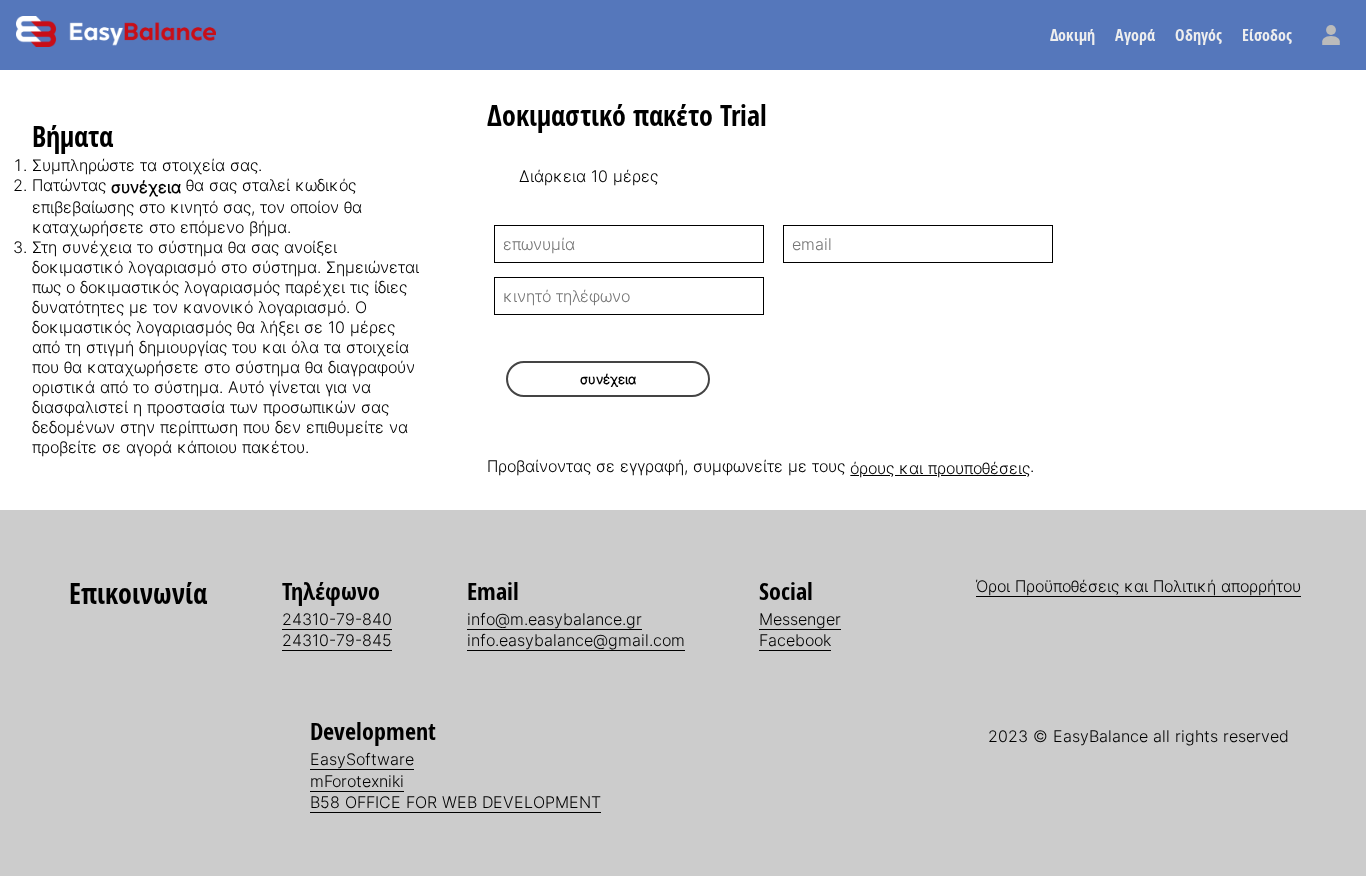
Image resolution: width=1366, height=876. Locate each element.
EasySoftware (362, 759)
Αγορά (1135, 35)
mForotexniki (357, 781)
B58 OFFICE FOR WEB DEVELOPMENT (455, 802)
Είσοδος (1267, 35)
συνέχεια (608, 379)
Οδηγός (1198, 35)
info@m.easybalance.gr (554, 619)
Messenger (800, 619)
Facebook (795, 640)
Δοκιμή (1072, 35)
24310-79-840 (337, 619)
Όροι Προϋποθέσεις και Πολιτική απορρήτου (1138, 586)
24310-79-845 (337, 640)
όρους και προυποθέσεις (940, 468)
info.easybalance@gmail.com (576, 640)
